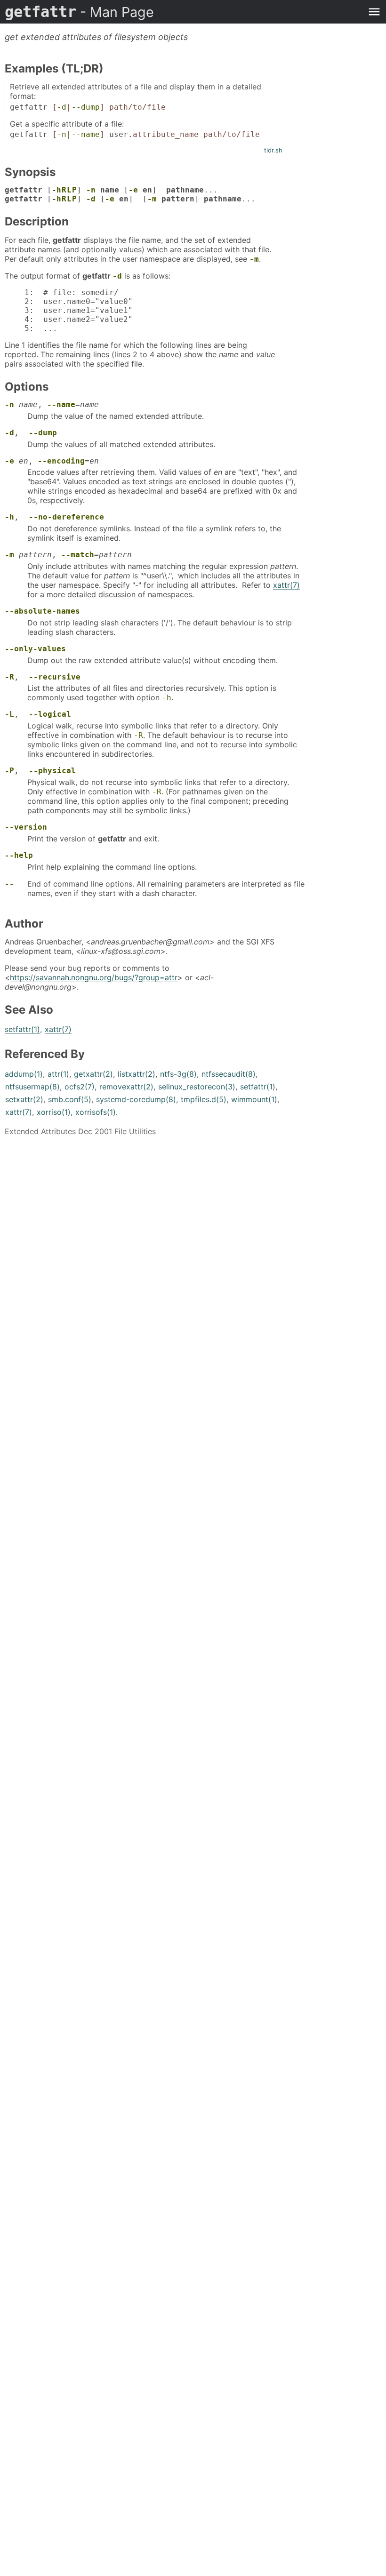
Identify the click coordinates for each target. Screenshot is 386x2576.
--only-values (35, 649)
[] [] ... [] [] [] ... (130, 194)
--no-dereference (66, 517)
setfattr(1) (22, 1029)
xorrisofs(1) (96, 1112)
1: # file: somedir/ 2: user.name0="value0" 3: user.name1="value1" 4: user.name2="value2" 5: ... (76, 310)
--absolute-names (42, 611)
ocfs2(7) (80, 1087)
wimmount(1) (254, 1099)
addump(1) (24, 1074)
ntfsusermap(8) (32, 1087)
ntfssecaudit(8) (229, 1074)
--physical (52, 771)
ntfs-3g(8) (178, 1074)
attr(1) (58, 1074)
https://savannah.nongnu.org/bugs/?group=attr (94, 977)
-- (9, 884)
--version (26, 827)
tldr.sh (273, 150)
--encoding (61, 461)
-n (62, 134)
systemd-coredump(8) (136, 1099)
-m (152, 199)
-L (9, 714)
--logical (50, 714)
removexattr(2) (126, 1087)
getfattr (79, 12)
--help (19, 855)
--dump (86, 107)
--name (86, 134)
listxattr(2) (137, 1074)
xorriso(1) (54, 1112)
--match (78, 555)
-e (133, 190)
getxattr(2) (93, 1074)
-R (9, 677)
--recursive (55, 677)
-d (62, 107)
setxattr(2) (24, 1099)
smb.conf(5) (70, 1099)
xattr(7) (286, 585)
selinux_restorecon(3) (197, 1087)
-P (9, 771)
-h (9, 517)
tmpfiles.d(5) (204, 1099)
